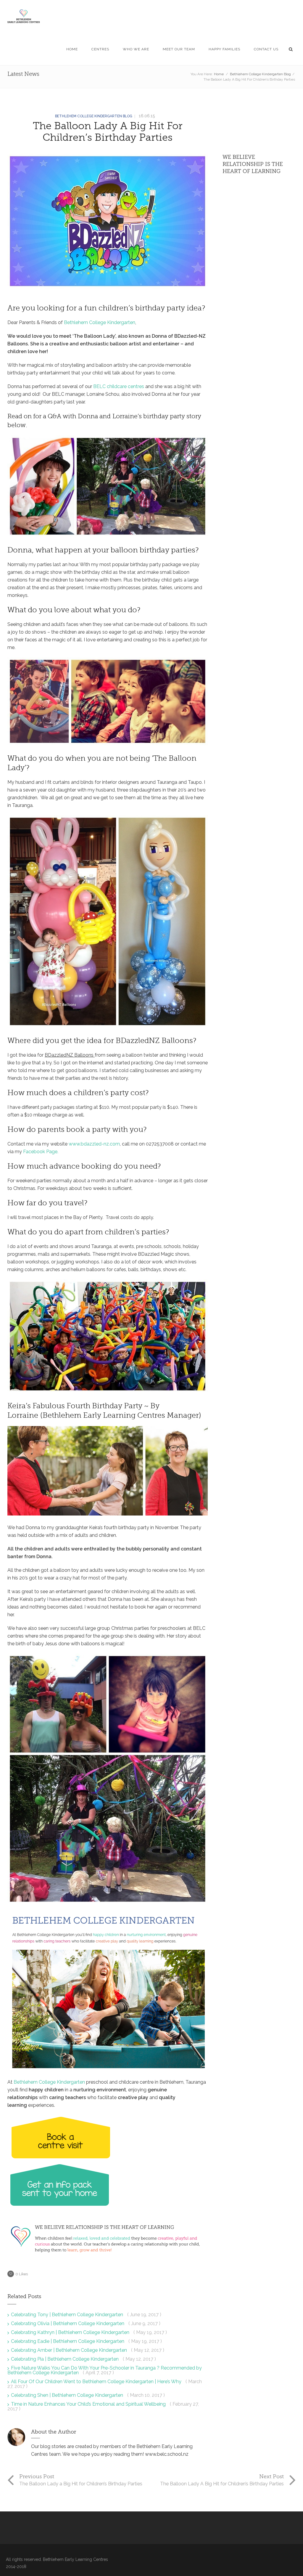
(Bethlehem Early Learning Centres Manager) (121, 1415)
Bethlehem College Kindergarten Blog (260, 74)
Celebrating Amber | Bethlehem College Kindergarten (70, 2350)
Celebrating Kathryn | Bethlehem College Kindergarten (71, 2332)
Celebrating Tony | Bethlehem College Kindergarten (68, 2315)
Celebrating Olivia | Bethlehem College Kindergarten (68, 2323)
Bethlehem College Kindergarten (100, 322)
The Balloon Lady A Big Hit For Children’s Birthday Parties (108, 132)
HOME (72, 49)
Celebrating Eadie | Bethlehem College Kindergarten (68, 2341)
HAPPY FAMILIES (224, 49)
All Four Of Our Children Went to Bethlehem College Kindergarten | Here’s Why (97, 2382)
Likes (22, 2274)
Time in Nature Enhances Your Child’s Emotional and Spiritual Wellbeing (89, 2404)
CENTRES (100, 49)
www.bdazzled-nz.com (94, 1144)
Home (219, 74)
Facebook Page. (41, 1152)
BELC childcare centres (119, 386)
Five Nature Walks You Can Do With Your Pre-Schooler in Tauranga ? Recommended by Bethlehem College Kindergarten (105, 2370)
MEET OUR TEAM (179, 49)
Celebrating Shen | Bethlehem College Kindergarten (68, 2395)
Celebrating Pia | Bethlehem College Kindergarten (65, 2359)
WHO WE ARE (136, 49)
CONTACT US (266, 49)
